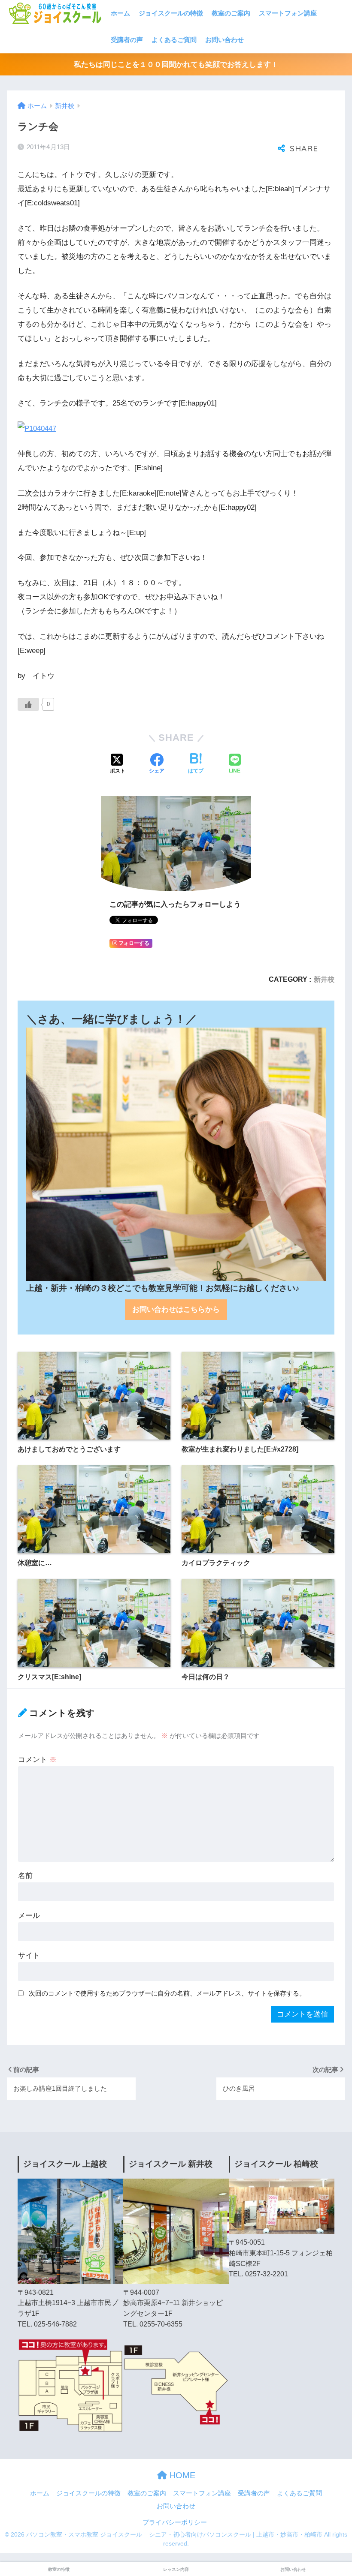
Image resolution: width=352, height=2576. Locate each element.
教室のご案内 (231, 13)
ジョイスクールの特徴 (171, 13)
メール (29, 1916)
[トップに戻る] (12, 2534)
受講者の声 (127, 40)
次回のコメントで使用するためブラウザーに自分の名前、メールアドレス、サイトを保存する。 (167, 1993)
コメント (37, 1760)
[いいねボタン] (28, 704)
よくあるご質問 (174, 40)
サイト (29, 1955)
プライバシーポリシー (175, 2522)
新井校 (324, 979)
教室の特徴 (59, 2569)
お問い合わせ (225, 40)
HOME (181, 2475)
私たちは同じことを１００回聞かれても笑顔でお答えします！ (176, 65)
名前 (25, 1876)
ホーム (120, 13)
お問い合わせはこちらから (176, 1309)
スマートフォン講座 (288, 13)
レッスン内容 (176, 2569)
